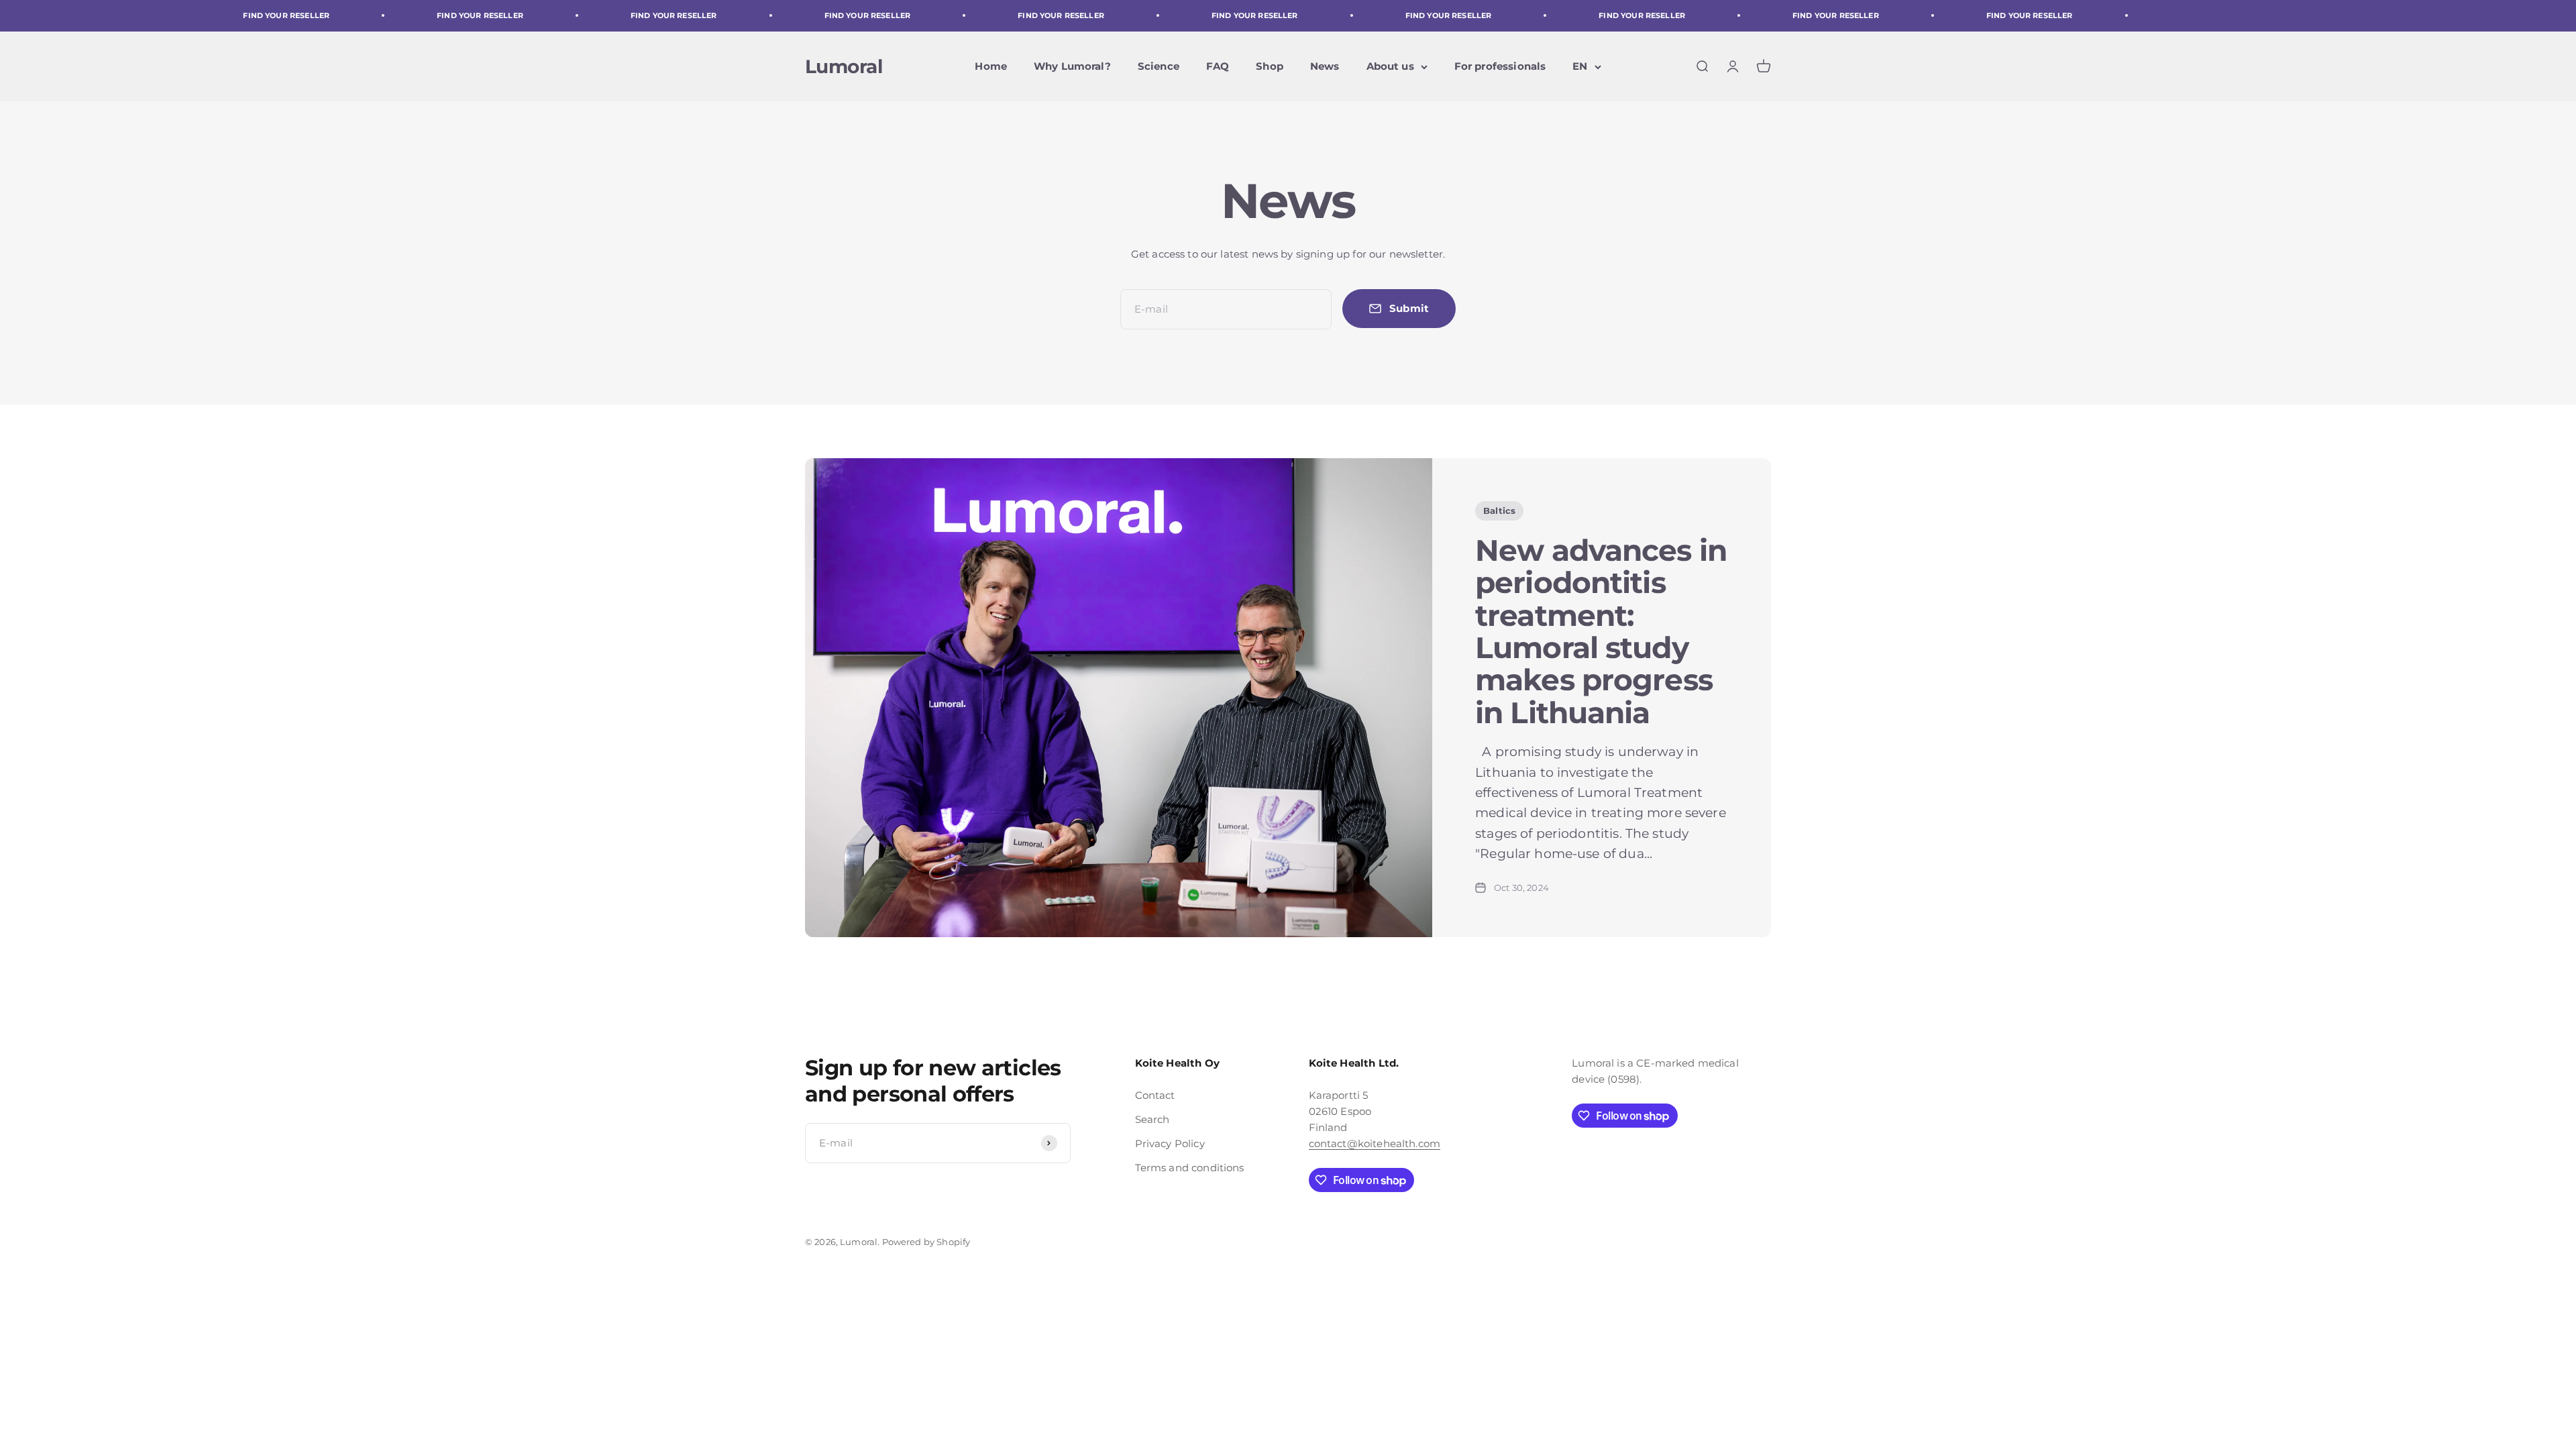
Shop (1270, 66)
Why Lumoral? (1072, 66)
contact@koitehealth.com (1375, 1143)
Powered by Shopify (926, 1242)
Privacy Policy (1170, 1143)
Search (1152, 1119)
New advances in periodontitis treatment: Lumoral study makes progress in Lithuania (1601, 631)
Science (1159, 66)
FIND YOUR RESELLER (224, 15)
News (1325, 66)
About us (1390, 66)
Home (991, 66)
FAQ (1218, 66)
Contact (1155, 1095)
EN (1580, 66)
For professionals (1500, 66)
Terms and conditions (1190, 1168)
